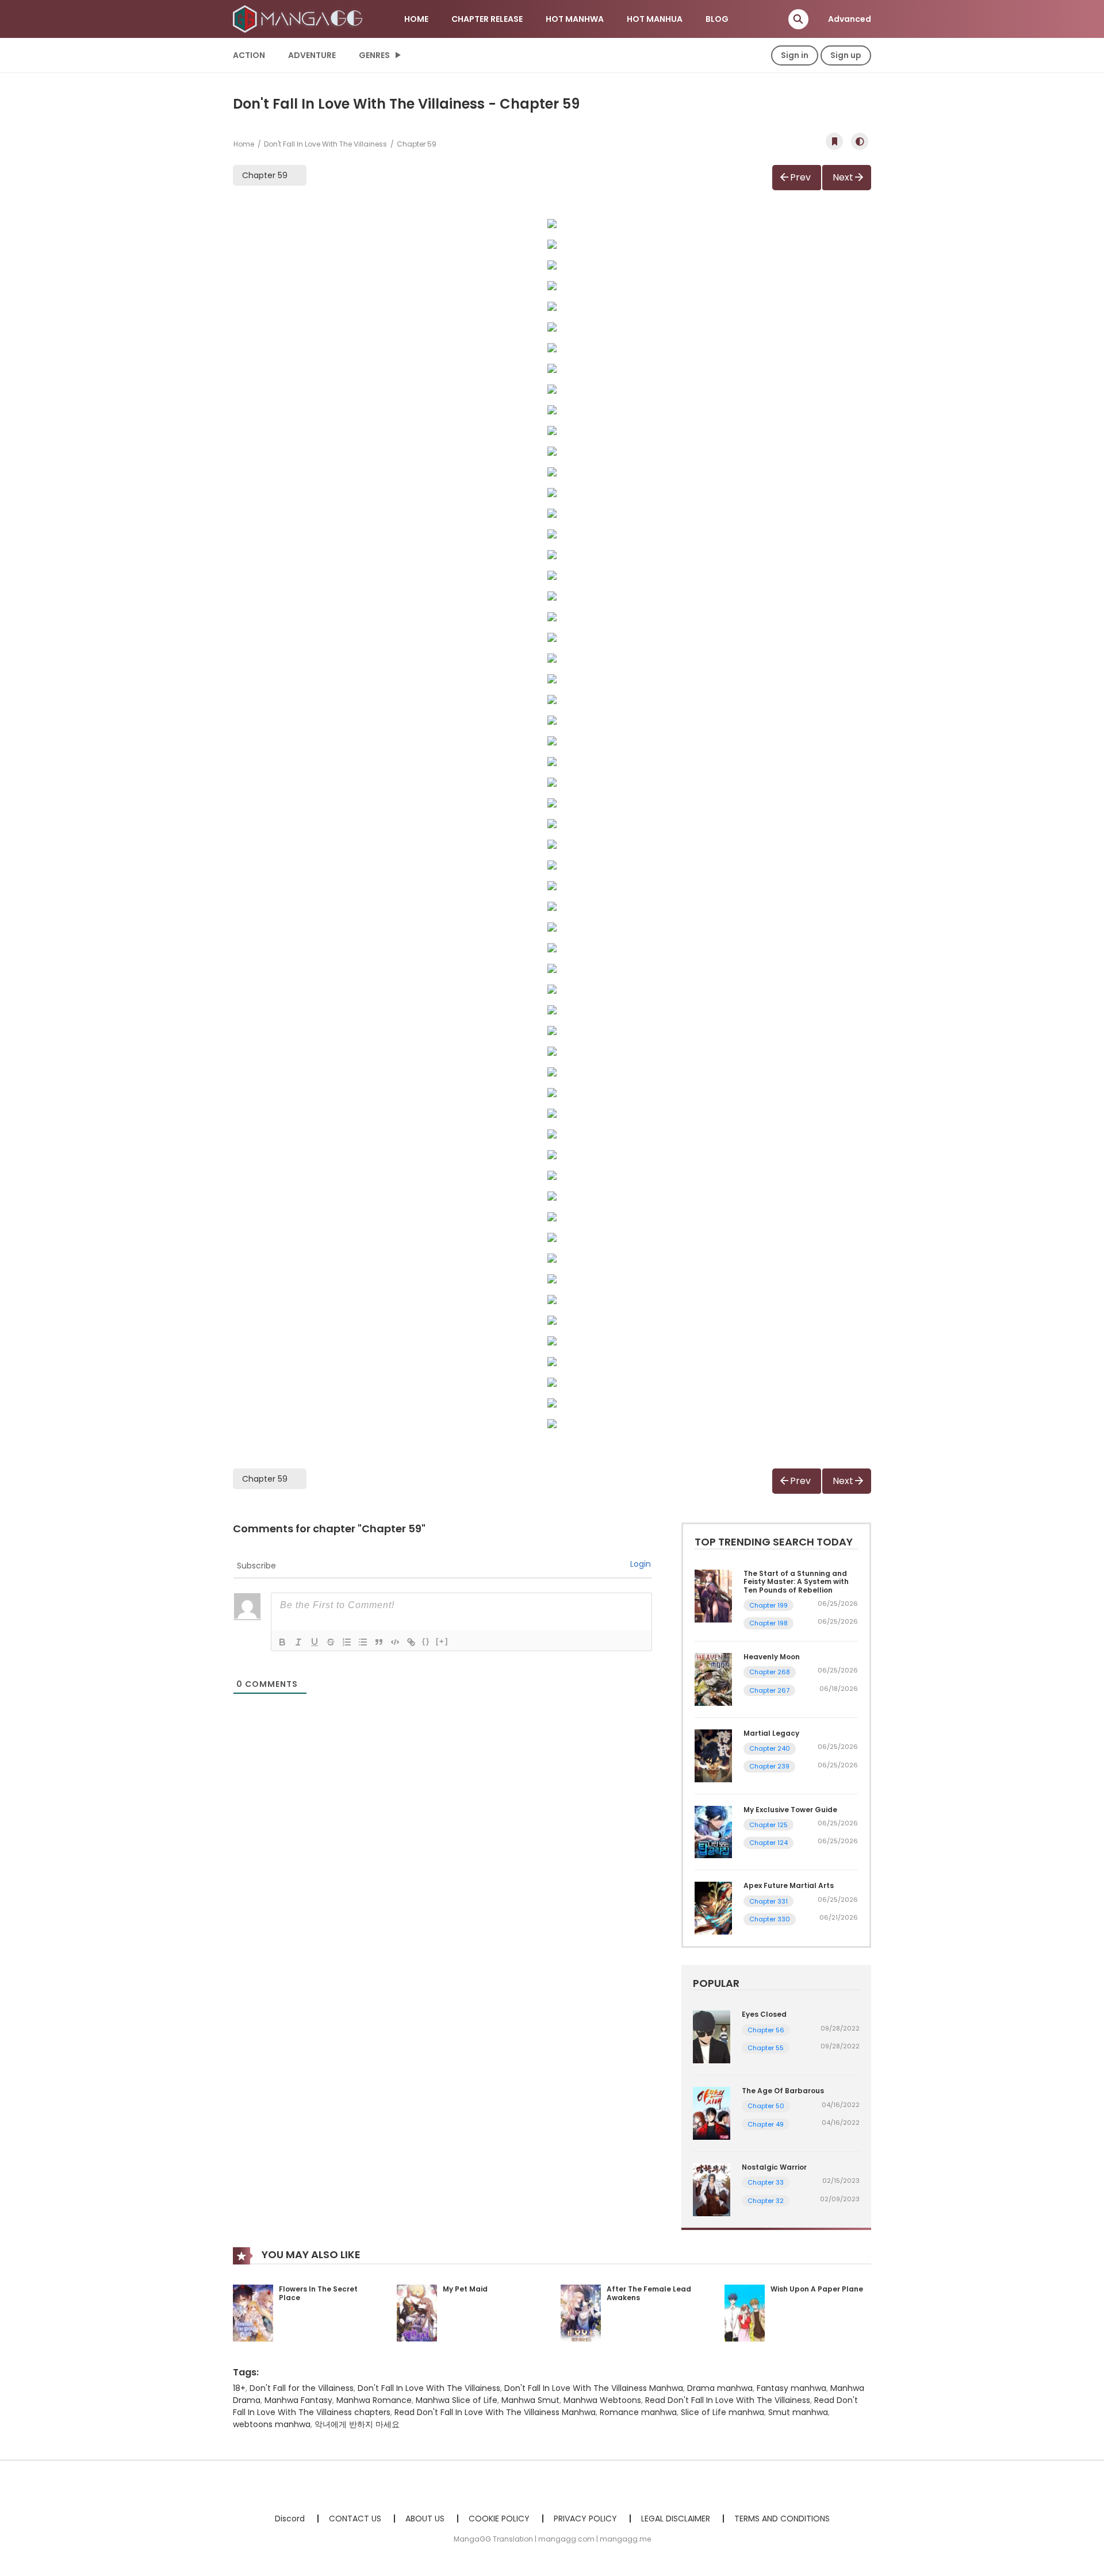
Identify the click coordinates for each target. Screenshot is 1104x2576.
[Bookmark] (834, 141)
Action (249, 55)
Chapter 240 (770, 1748)
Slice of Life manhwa (722, 2412)
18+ (239, 2388)
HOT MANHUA (655, 19)
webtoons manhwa (272, 2424)
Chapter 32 (766, 2201)
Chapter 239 (769, 1766)
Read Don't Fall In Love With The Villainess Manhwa (495, 2412)
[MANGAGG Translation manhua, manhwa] (300, 18)
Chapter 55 (766, 2048)
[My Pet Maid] (417, 2312)
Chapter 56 (766, 2030)
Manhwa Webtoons (602, 2400)
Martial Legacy (771, 1733)
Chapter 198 (768, 1623)
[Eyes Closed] (712, 2036)
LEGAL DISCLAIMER (676, 2519)
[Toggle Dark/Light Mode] (860, 141)
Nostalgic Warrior (774, 2167)
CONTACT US (355, 2519)
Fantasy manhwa (791, 2388)
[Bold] (282, 1642)
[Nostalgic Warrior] (712, 2189)
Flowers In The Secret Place (318, 2294)
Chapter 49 (766, 2124)
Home (244, 144)
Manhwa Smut (530, 2400)
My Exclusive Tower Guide (790, 1810)
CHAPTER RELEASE (487, 19)
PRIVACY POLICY (585, 2519)
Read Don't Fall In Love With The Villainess (728, 2400)
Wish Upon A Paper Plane (817, 2289)
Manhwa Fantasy (298, 2400)
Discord (290, 2519)
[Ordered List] (347, 1642)
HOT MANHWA (575, 19)
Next (843, 177)
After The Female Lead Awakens (649, 2294)
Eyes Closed (764, 2014)
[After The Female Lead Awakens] (581, 2312)
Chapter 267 (769, 1690)
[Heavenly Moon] (713, 1679)
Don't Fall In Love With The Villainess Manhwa (594, 2388)
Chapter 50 (766, 2106)
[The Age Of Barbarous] (712, 2113)
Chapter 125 (768, 1825)
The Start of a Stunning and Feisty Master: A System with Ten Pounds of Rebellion (796, 1582)
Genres (374, 55)
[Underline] (315, 1642)
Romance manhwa (638, 2412)
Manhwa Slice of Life (457, 2400)
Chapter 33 (766, 2182)
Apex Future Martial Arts (789, 1885)
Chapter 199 (768, 1605)
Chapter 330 (770, 1919)
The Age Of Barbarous (783, 2091)
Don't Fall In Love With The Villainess (325, 144)
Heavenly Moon (772, 1657)
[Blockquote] (379, 1642)
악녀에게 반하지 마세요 (357, 2424)
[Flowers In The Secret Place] (253, 2312)
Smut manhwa (798, 2412)
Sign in (795, 55)
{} (426, 1641)
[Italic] (298, 1642)
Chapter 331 (768, 1901)
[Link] (411, 1642)
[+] (442, 1641)
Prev (800, 177)
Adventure (312, 55)
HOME (416, 19)
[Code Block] (395, 1642)
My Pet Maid (465, 2289)
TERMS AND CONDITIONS (782, 2519)
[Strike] (331, 1642)
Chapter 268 (770, 1672)
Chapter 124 (768, 1843)
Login (641, 1564)
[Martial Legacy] (713, 1755)
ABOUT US (425, 2519)
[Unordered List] (363, 1642)
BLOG (717, 19)
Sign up (846, 55)
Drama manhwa (720, 2388)
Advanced (850, 19)
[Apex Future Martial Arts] (713, 1908)
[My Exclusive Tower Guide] (713, 1831)
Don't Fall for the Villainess (302, 2388)
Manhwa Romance (374, 2400)
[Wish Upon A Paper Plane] (745, 2312)
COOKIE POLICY (499, 2519)
